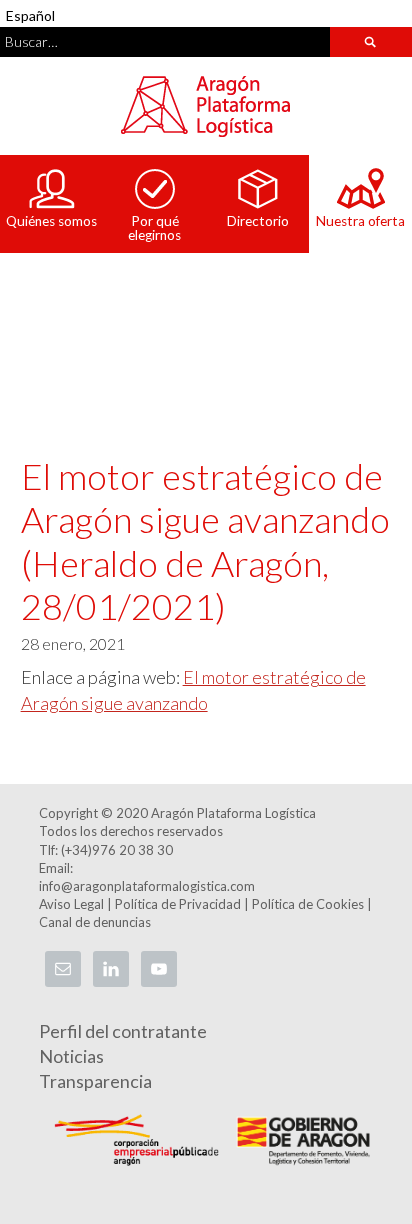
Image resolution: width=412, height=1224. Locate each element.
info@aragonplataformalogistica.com (147, 886)
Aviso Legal (71, 904)
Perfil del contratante (123, 1031)
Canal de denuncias (95, 922)
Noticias (71, 1056)
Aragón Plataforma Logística (206, 106)
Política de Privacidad (178, 904)
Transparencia (95, 1081)
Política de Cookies (308, 904)
